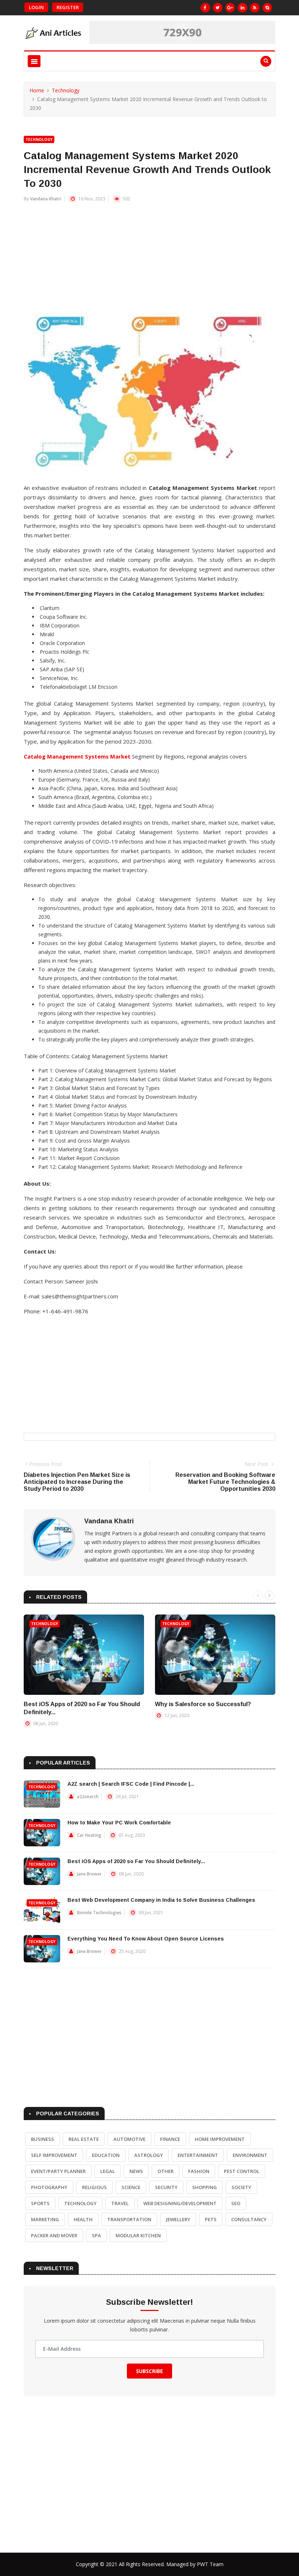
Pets (211, 2219)
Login (36, 7)
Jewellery (178, 2219)
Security (166, 2187)
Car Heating (89, 1835)
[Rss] (255, 8)
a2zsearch (88, 1796)
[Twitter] (218, 8)
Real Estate (84, 2139)
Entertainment (198, 2155)
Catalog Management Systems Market (77, 756)
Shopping (205, 2187)
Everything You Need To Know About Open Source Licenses (146, 1939)
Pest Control (242, 2171)
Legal (108, 2171)
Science (131, 2187)
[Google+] (230, 8)
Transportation (129, 2219)
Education (106, 2155)
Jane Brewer (89, 1874)
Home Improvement (220, 2139)
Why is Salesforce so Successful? (203, 1704)
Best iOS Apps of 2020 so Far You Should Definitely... (136, 1861)
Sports (40, 2203)
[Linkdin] (242, 8)
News (136, 2171)
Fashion (199, 2171)
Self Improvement (54, 2155)
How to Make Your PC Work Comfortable (119, 1823)
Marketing (45, 2219)
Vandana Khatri (46, 199)
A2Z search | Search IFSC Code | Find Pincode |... (131, 1784)
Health (83, 2219)
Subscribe (149, 2371)
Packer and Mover (54, 2235)
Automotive (129, 2139)
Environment (250, 2155)
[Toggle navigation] (34, 61)
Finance (170, 2139)
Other (166, 2171)
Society (241, 2187)
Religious (94, 2187)
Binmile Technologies (99, 1913)
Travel (120, 2203)
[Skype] (267, 8)
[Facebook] (205, 8)
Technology (66, 90)
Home (37, 90)
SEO (236, 2203)
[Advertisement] (149, 261)
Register (68, 7)
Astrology (149, 2155)
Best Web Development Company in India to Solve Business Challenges (161, 1900)
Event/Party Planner (58, 2171)
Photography (49, 2187)
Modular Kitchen (138, 2235)
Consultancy (249, 2219)
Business (42, 2139)
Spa (96, 2235)
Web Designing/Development (180, 2203)
